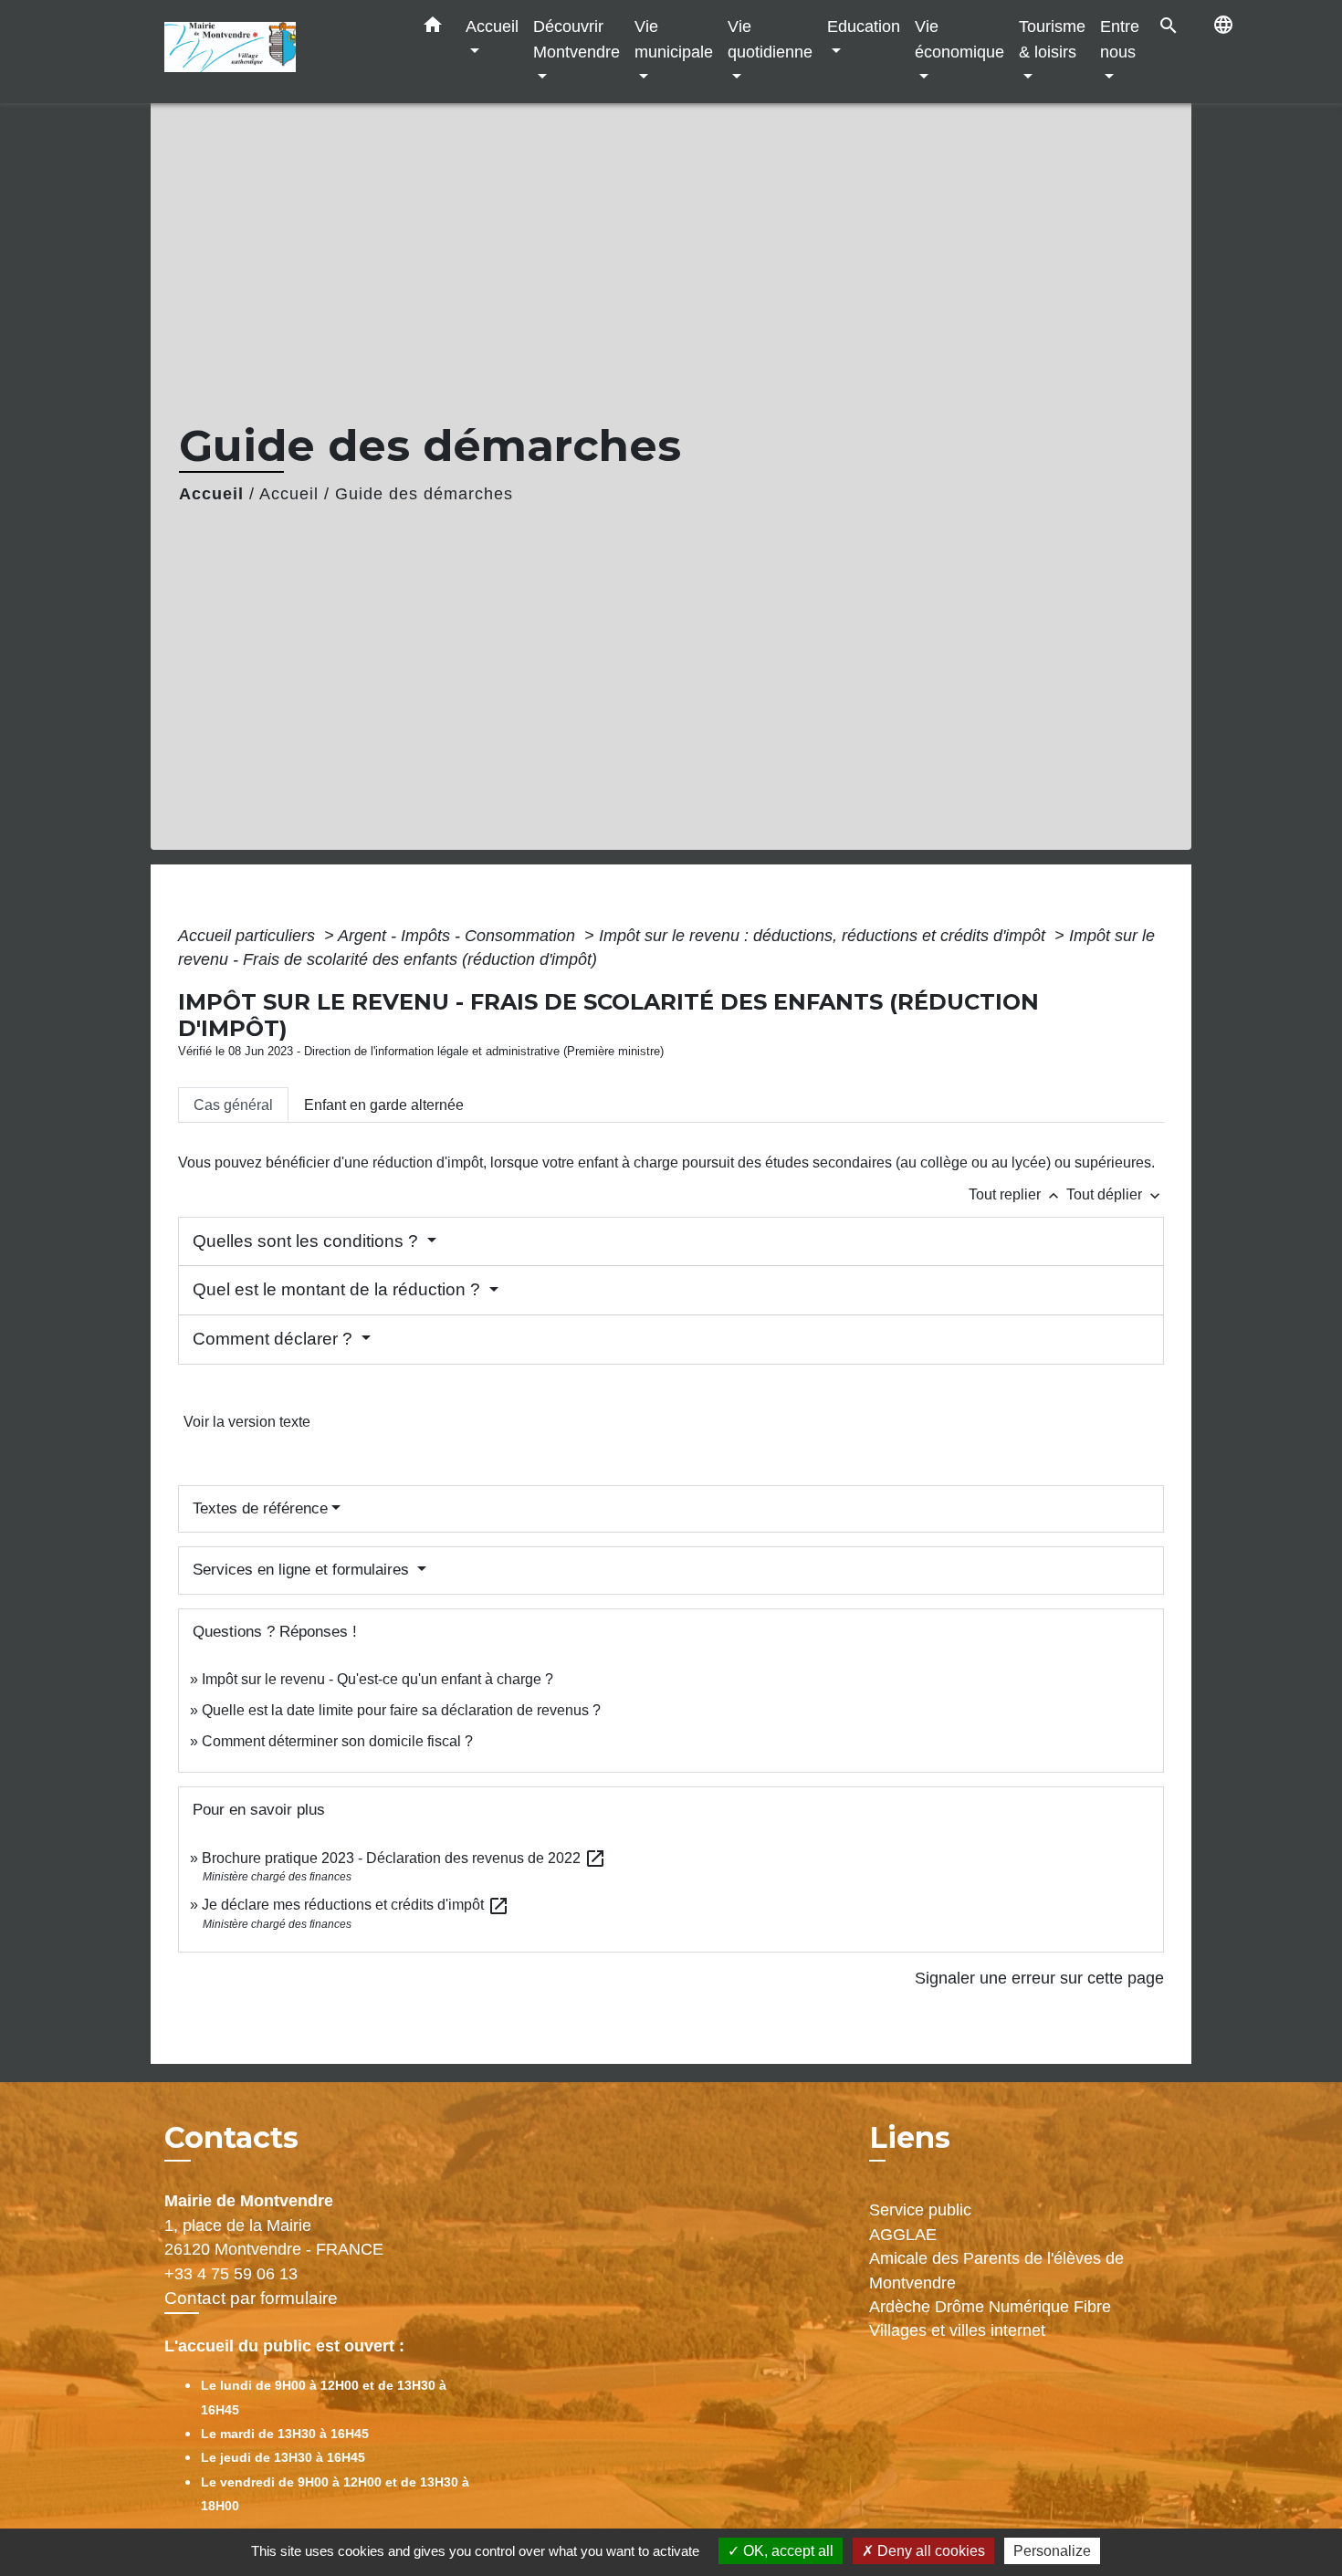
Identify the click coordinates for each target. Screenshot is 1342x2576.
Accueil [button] (492, 26)
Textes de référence (260, 1508)
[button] (433, 28)
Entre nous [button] (1120, 39)
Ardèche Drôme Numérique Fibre (990, 2307)
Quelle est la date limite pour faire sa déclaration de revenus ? (401, 1710)
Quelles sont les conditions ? (308, 1241)
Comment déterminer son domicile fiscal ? (337, 1741)
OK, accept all (786, 2551)
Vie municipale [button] (674, 39)
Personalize (1052, 2551)
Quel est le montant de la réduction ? (339, 1289)
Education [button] (864, 26)
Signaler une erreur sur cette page (1039, 1978)
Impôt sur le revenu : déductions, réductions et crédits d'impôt (824, 936)
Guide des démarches (424, 494)
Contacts (231, 2138)
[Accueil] (278, 52)
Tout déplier (1115, 1194)
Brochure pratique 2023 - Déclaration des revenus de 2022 (404, 1858)
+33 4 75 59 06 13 (231, 2274)
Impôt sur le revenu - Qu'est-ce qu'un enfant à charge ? (377, 1679)
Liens (910, 2137)
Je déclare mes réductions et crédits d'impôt (356, 1905)
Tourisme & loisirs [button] (1052, 39)
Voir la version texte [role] (247, 1422)
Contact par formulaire (251, 2298)
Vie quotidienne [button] (770, 39)
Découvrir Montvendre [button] (577, 39)
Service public (920, 2210)
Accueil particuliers (249, 936)
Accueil (211, 494)
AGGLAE (903, 2235)
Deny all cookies (929, 2551)
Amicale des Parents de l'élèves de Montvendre (996, 2270)
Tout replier (1016, 1194)
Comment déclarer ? (275, 1339)
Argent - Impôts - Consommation (459, 936)
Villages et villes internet (957, 2330)
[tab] (233, 1105)
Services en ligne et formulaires (303, 1570)
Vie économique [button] (959, 39)
